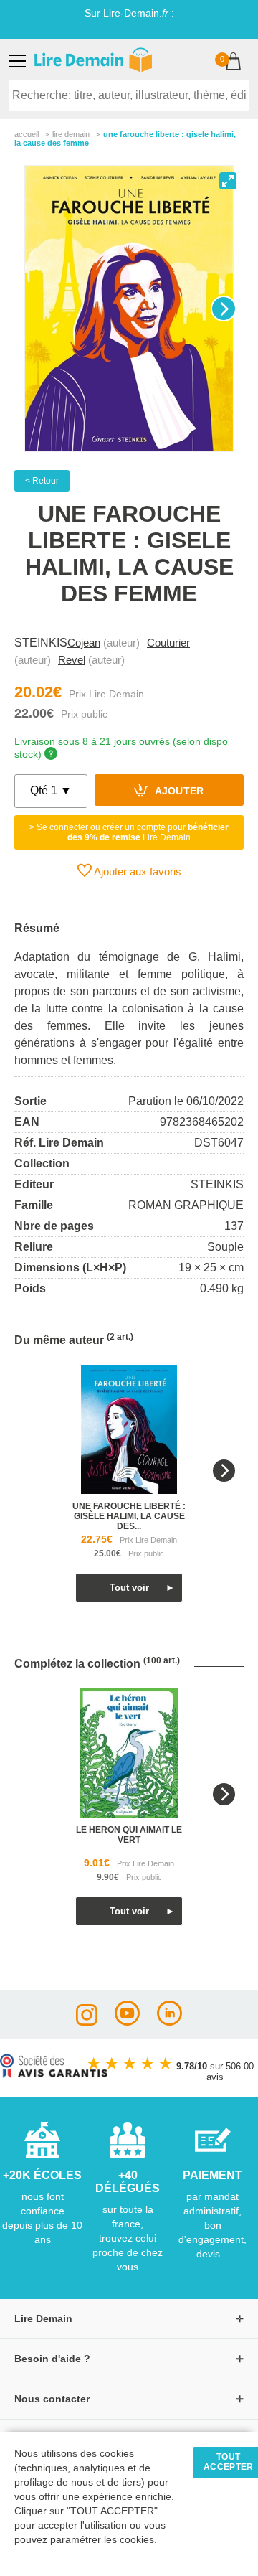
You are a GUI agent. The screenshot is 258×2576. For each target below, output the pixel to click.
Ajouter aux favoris (137, 871)
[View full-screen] (228, 181)
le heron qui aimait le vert (129, 1835)
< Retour (42, 481)
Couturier (168, 643)
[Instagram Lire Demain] (87, 2022)
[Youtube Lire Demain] (127, 2022)
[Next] (224, 309)
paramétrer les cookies (102, 2540)
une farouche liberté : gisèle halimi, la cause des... (129, 1516)
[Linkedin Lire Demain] (169, 2022)
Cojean (84, 643)
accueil (27, 134)
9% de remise (82, 25)
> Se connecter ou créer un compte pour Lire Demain (129, 832)
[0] (233, 63)
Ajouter (178, 792)
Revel (72, 660)
